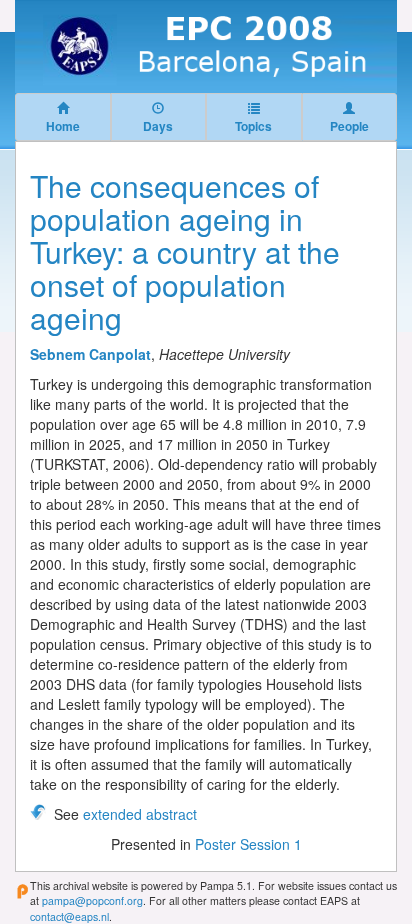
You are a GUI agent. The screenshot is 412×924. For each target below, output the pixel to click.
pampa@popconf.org (92, 900)
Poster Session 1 (248, 844)
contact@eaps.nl (69, 916)
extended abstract (140, 814)
